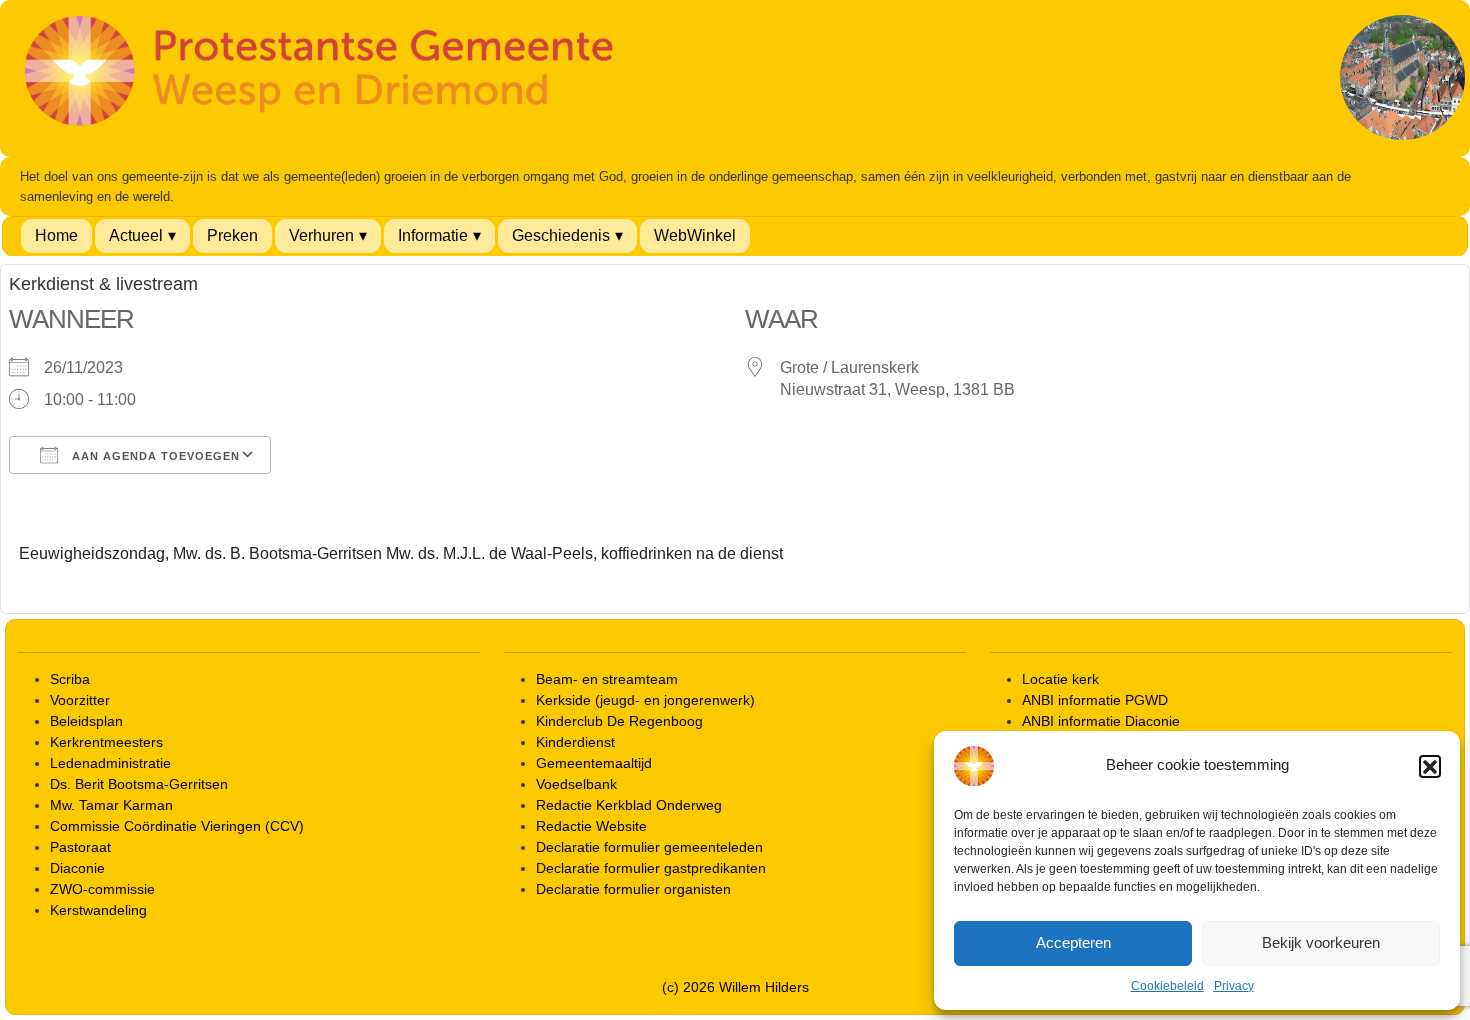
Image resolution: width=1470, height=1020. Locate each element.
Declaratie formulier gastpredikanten (651, 868)
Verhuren (321, 235)
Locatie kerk (1060, 679)
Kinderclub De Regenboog (619, 721)
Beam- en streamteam (607, 679)
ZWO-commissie (102, 889)
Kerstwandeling (98, 910)
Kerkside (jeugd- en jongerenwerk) (645, 700)
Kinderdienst (575, 742)
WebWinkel (695, 235)
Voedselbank (576, 784)
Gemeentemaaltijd (594, 763)
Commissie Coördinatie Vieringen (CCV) (177, 826)
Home (56, 235)
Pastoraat (80, 847)
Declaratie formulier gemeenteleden (649, 847)
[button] (1430, 766)
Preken (232, 235)
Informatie (433, 235)
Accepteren (1073, 942)
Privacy (1234, 986)
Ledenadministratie (110, 763)
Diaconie (77, 868)
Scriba (70, 679)
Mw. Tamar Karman (111, 805)
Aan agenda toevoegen (154, 456)
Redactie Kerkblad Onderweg (629, 805)
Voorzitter (80, 700)
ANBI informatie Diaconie (1101, 721)
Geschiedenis (561, 235)
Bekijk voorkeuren (1321, 942)
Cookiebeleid (1167, 986)
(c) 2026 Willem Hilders (735, 987)
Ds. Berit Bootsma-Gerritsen (139, 784)
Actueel (136, 235)
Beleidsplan (86, 721)
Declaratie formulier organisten (633, 889)
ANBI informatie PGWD (1095, 700)
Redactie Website (591, 826)
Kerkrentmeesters (106, 742)
